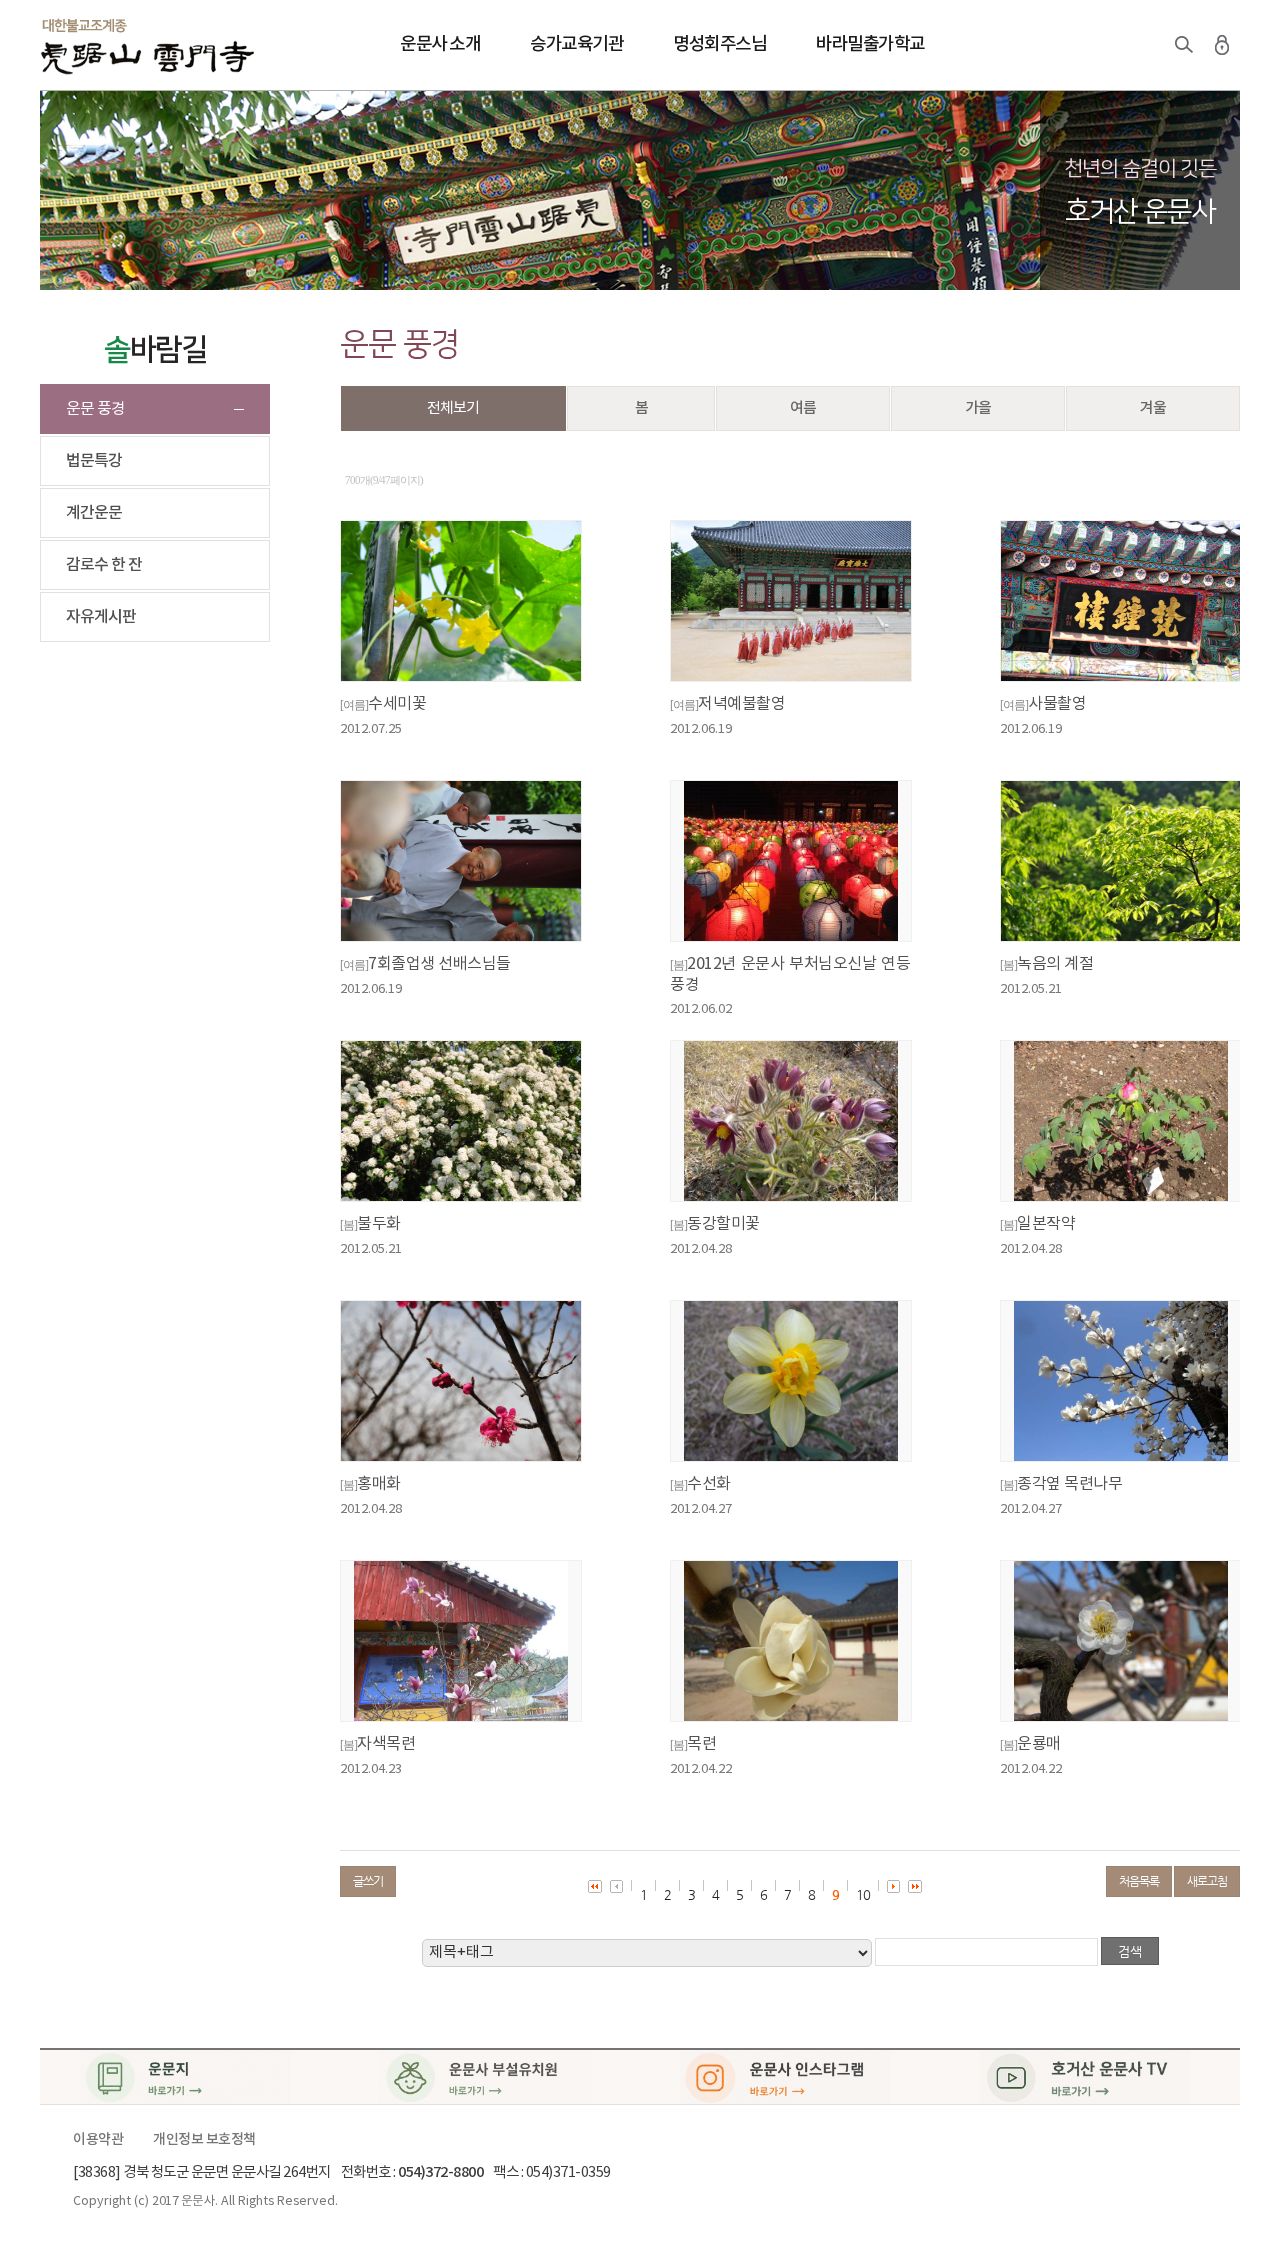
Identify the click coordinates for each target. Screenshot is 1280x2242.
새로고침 (1207, 1881)
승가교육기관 (576, 44)
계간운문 (94, 513)
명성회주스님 (719, 44)
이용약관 (98, 2140)
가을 (978, 408)
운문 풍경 (95, 409)
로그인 (1222, 45)
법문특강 (94, 461)
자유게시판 (101, 617)
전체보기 (453, 408)
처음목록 (1139, 1881)
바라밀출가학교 (870, 44)
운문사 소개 (440, 44)
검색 (1184, 45)
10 (863, 1894)
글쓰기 (368, 1881)
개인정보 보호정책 (204, 2140)
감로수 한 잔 (104, 565)
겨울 (1153, 408)
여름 (803, 408)
